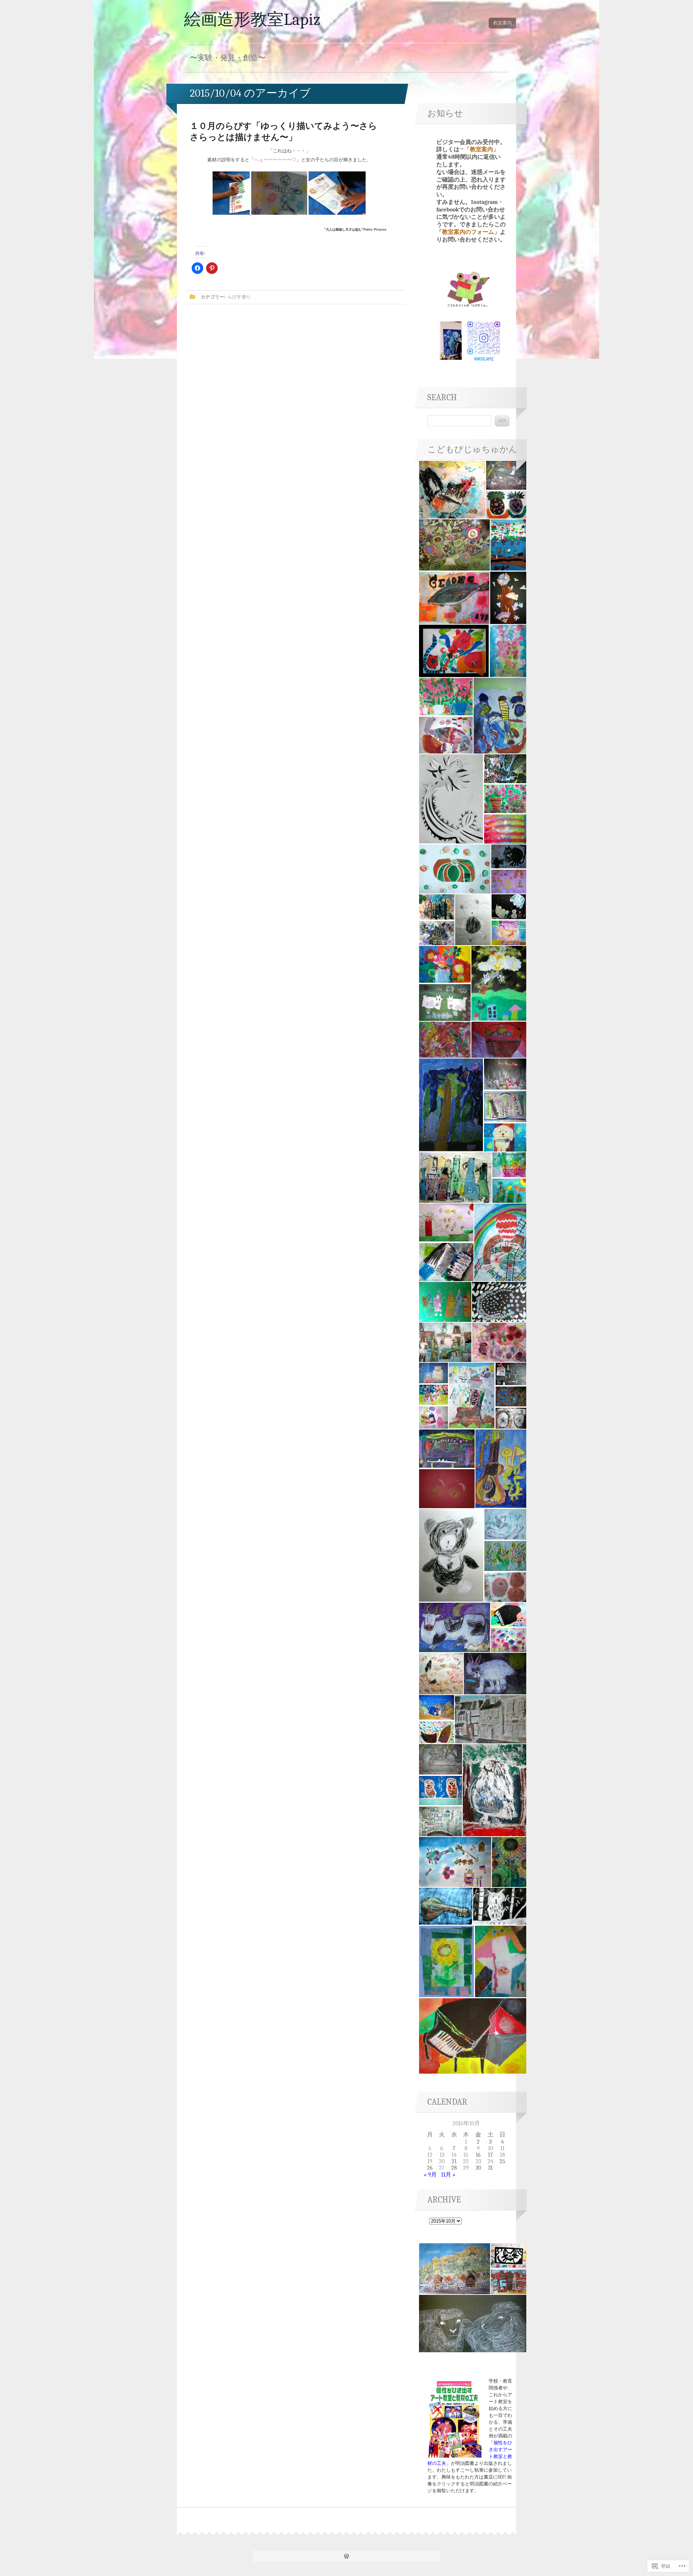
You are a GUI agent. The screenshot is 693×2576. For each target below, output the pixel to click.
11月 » (448, 2175)
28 (454, 2168)
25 (502, 2161)
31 (490, 2168)
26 (430, 2168)
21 (454, 2161)
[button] (452, 490)
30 (478, 2168)
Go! (502, 421)
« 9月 (430, 2175)
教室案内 (502, 23)
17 (491, 2155)
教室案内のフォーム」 (471, 232)
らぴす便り (239, 297)
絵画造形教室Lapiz (252, 19)
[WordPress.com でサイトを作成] (346, 2557)
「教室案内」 (481, 149)
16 (478, 2155)
